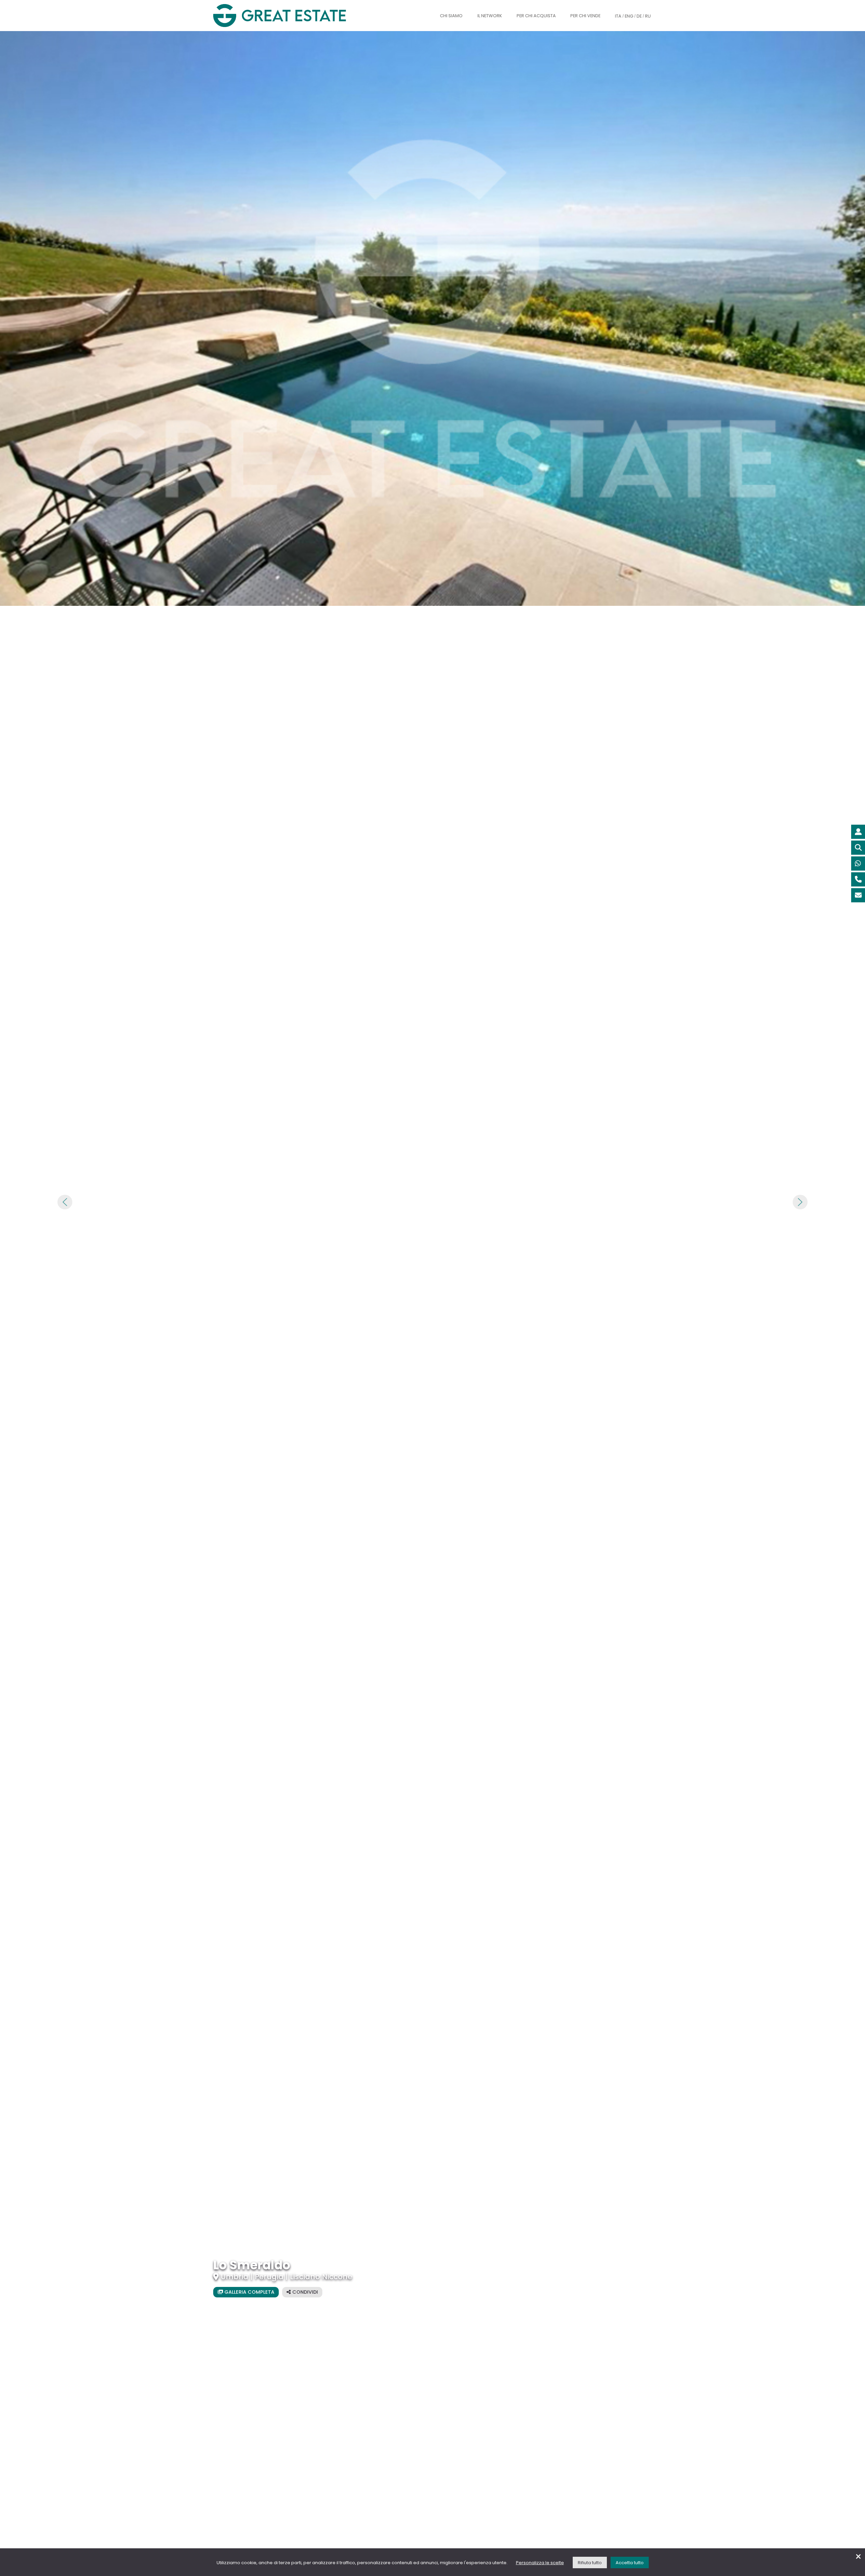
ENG (629, 16)
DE (639, 16)
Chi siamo (451, 16)
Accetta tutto (630, 2563)
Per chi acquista (536, 16)
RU (648, 16)
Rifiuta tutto (590, 2563)
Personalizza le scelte (540, 2563)
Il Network (490, 16)
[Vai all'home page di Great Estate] (293, 16)
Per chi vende (585, 16)
